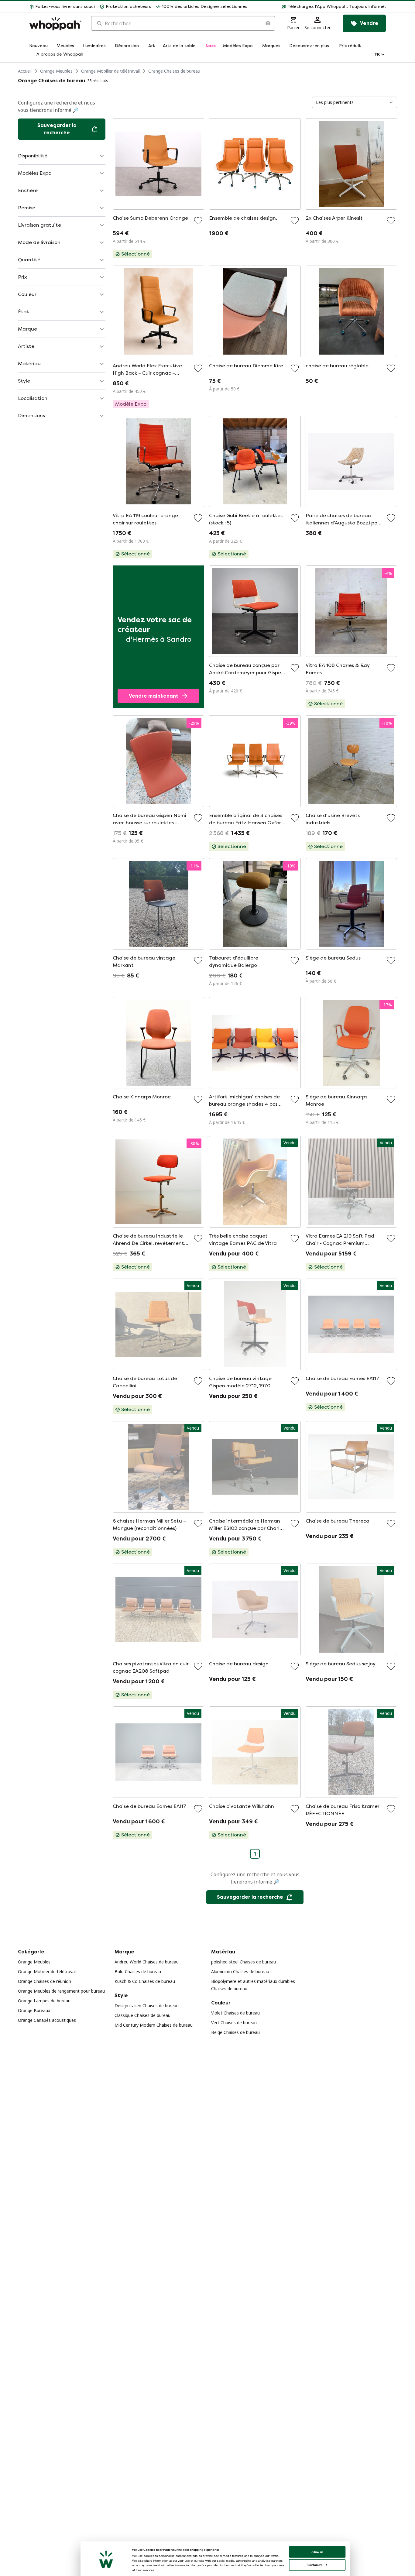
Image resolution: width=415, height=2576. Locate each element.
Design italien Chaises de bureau (147, 2006)
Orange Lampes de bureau (44, 2001)
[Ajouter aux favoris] (198, 221)
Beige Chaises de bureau (235, 2032)
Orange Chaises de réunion (45, 1981)
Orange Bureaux (34, 2010)
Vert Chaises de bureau (234, 2023)
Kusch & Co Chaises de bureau (145, 1981)
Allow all (317, 2552)
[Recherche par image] (268, 23)
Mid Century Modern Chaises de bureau (154, 2025)
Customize (315, 2565)
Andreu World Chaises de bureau (147, 1962)
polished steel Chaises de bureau (244, 1962)
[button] (319, 7)
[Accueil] (55, 24)
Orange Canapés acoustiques (47, 2020)
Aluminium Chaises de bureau (240, 1971)
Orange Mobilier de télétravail (110, 71)
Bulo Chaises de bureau (138, 1971)
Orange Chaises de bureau (174, 71)
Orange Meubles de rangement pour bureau (61, 1991)
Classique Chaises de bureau (142, 2015)
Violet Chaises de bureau (235, 2013)
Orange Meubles (56, 71)
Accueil (25, 71)
